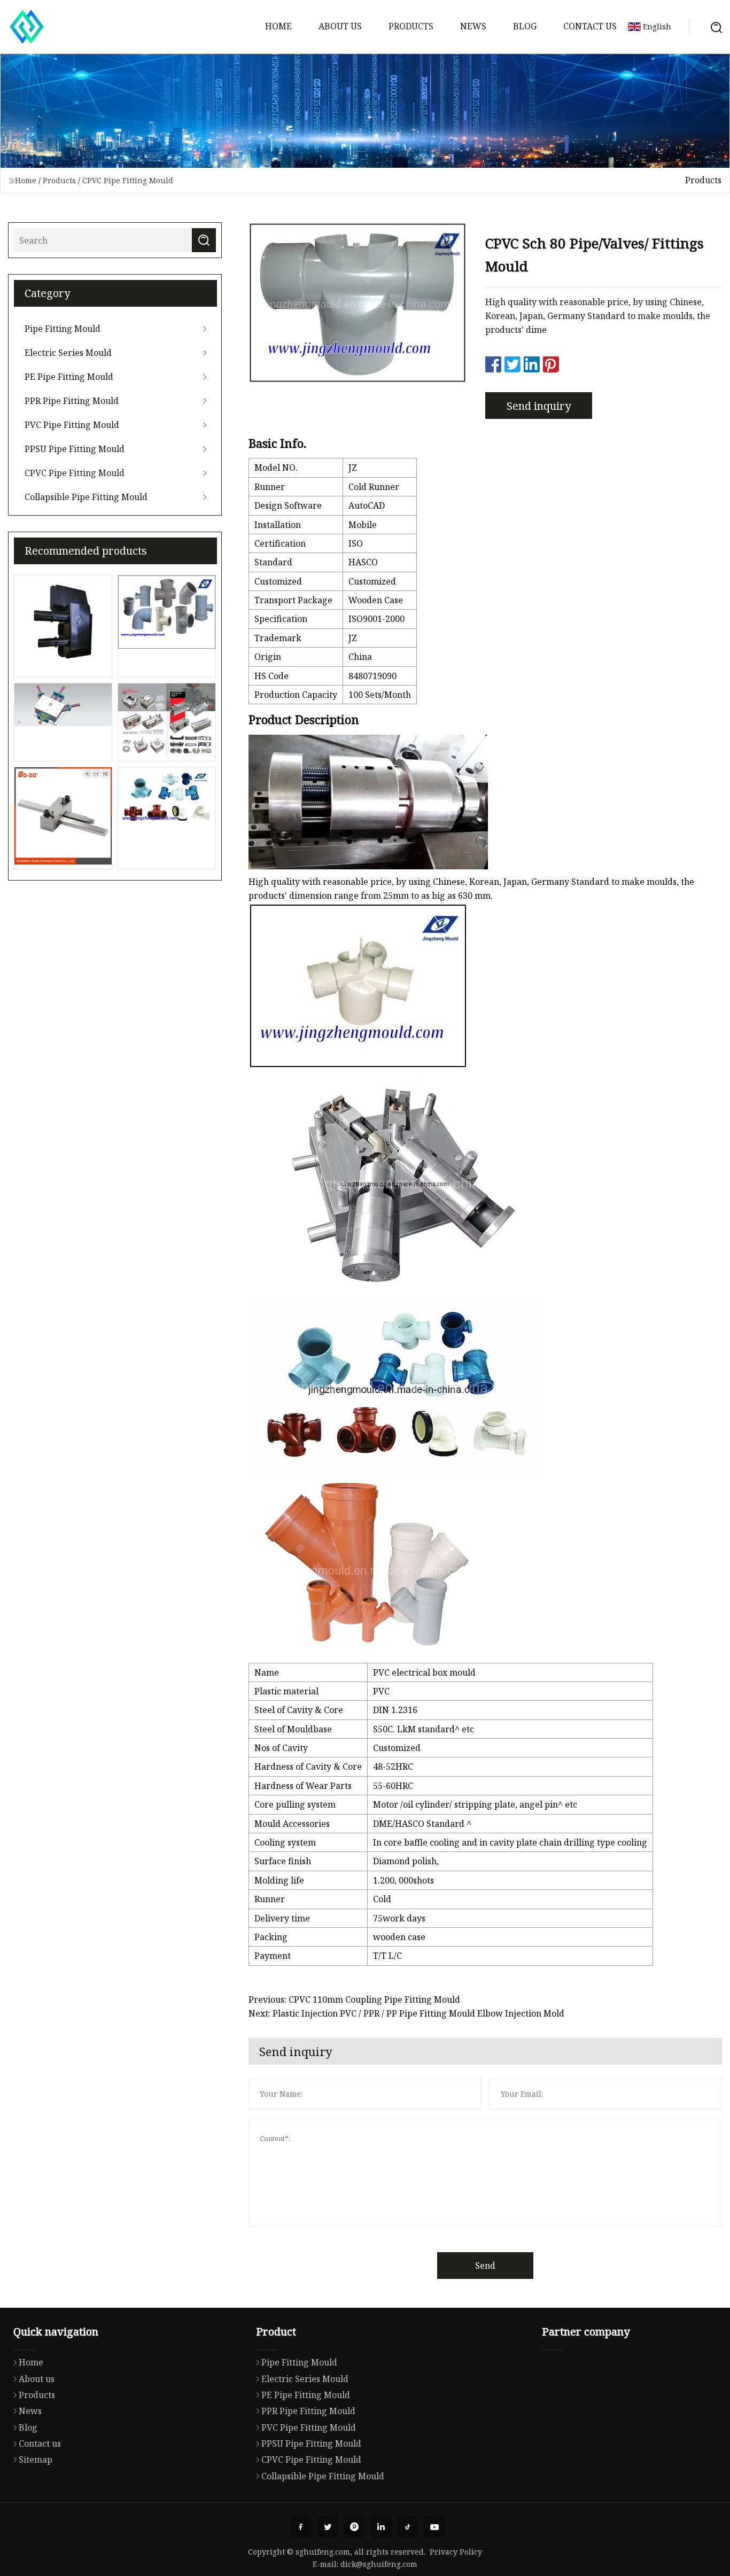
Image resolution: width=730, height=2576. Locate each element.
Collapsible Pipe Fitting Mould (86, 497)
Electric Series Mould (68, 353)
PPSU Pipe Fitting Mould (75, 449)
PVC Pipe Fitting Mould (72, 425)
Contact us (590, 26)
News (473, 26)
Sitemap (36, 2460)
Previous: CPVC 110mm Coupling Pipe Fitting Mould (354, 1999)
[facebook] (301, 2527)
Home (278, 26)
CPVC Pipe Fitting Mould (128, 180)
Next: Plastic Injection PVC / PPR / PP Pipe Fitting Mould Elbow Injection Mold (406, 2013)
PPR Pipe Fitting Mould (72, 401)
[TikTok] (408, 2527)
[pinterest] (354, 2527)
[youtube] (434, 2527)
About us (340, 26)
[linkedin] (381, 2527)
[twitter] (328, 2527)
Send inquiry (539, 406)
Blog (525, 26)
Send (485, 2266)
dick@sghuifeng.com (379, 2564)
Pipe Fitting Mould (63, 329)
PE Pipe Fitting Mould (69, 377)
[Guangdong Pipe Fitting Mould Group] (27, 27)
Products (411, 26)
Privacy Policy (456, 2552)
